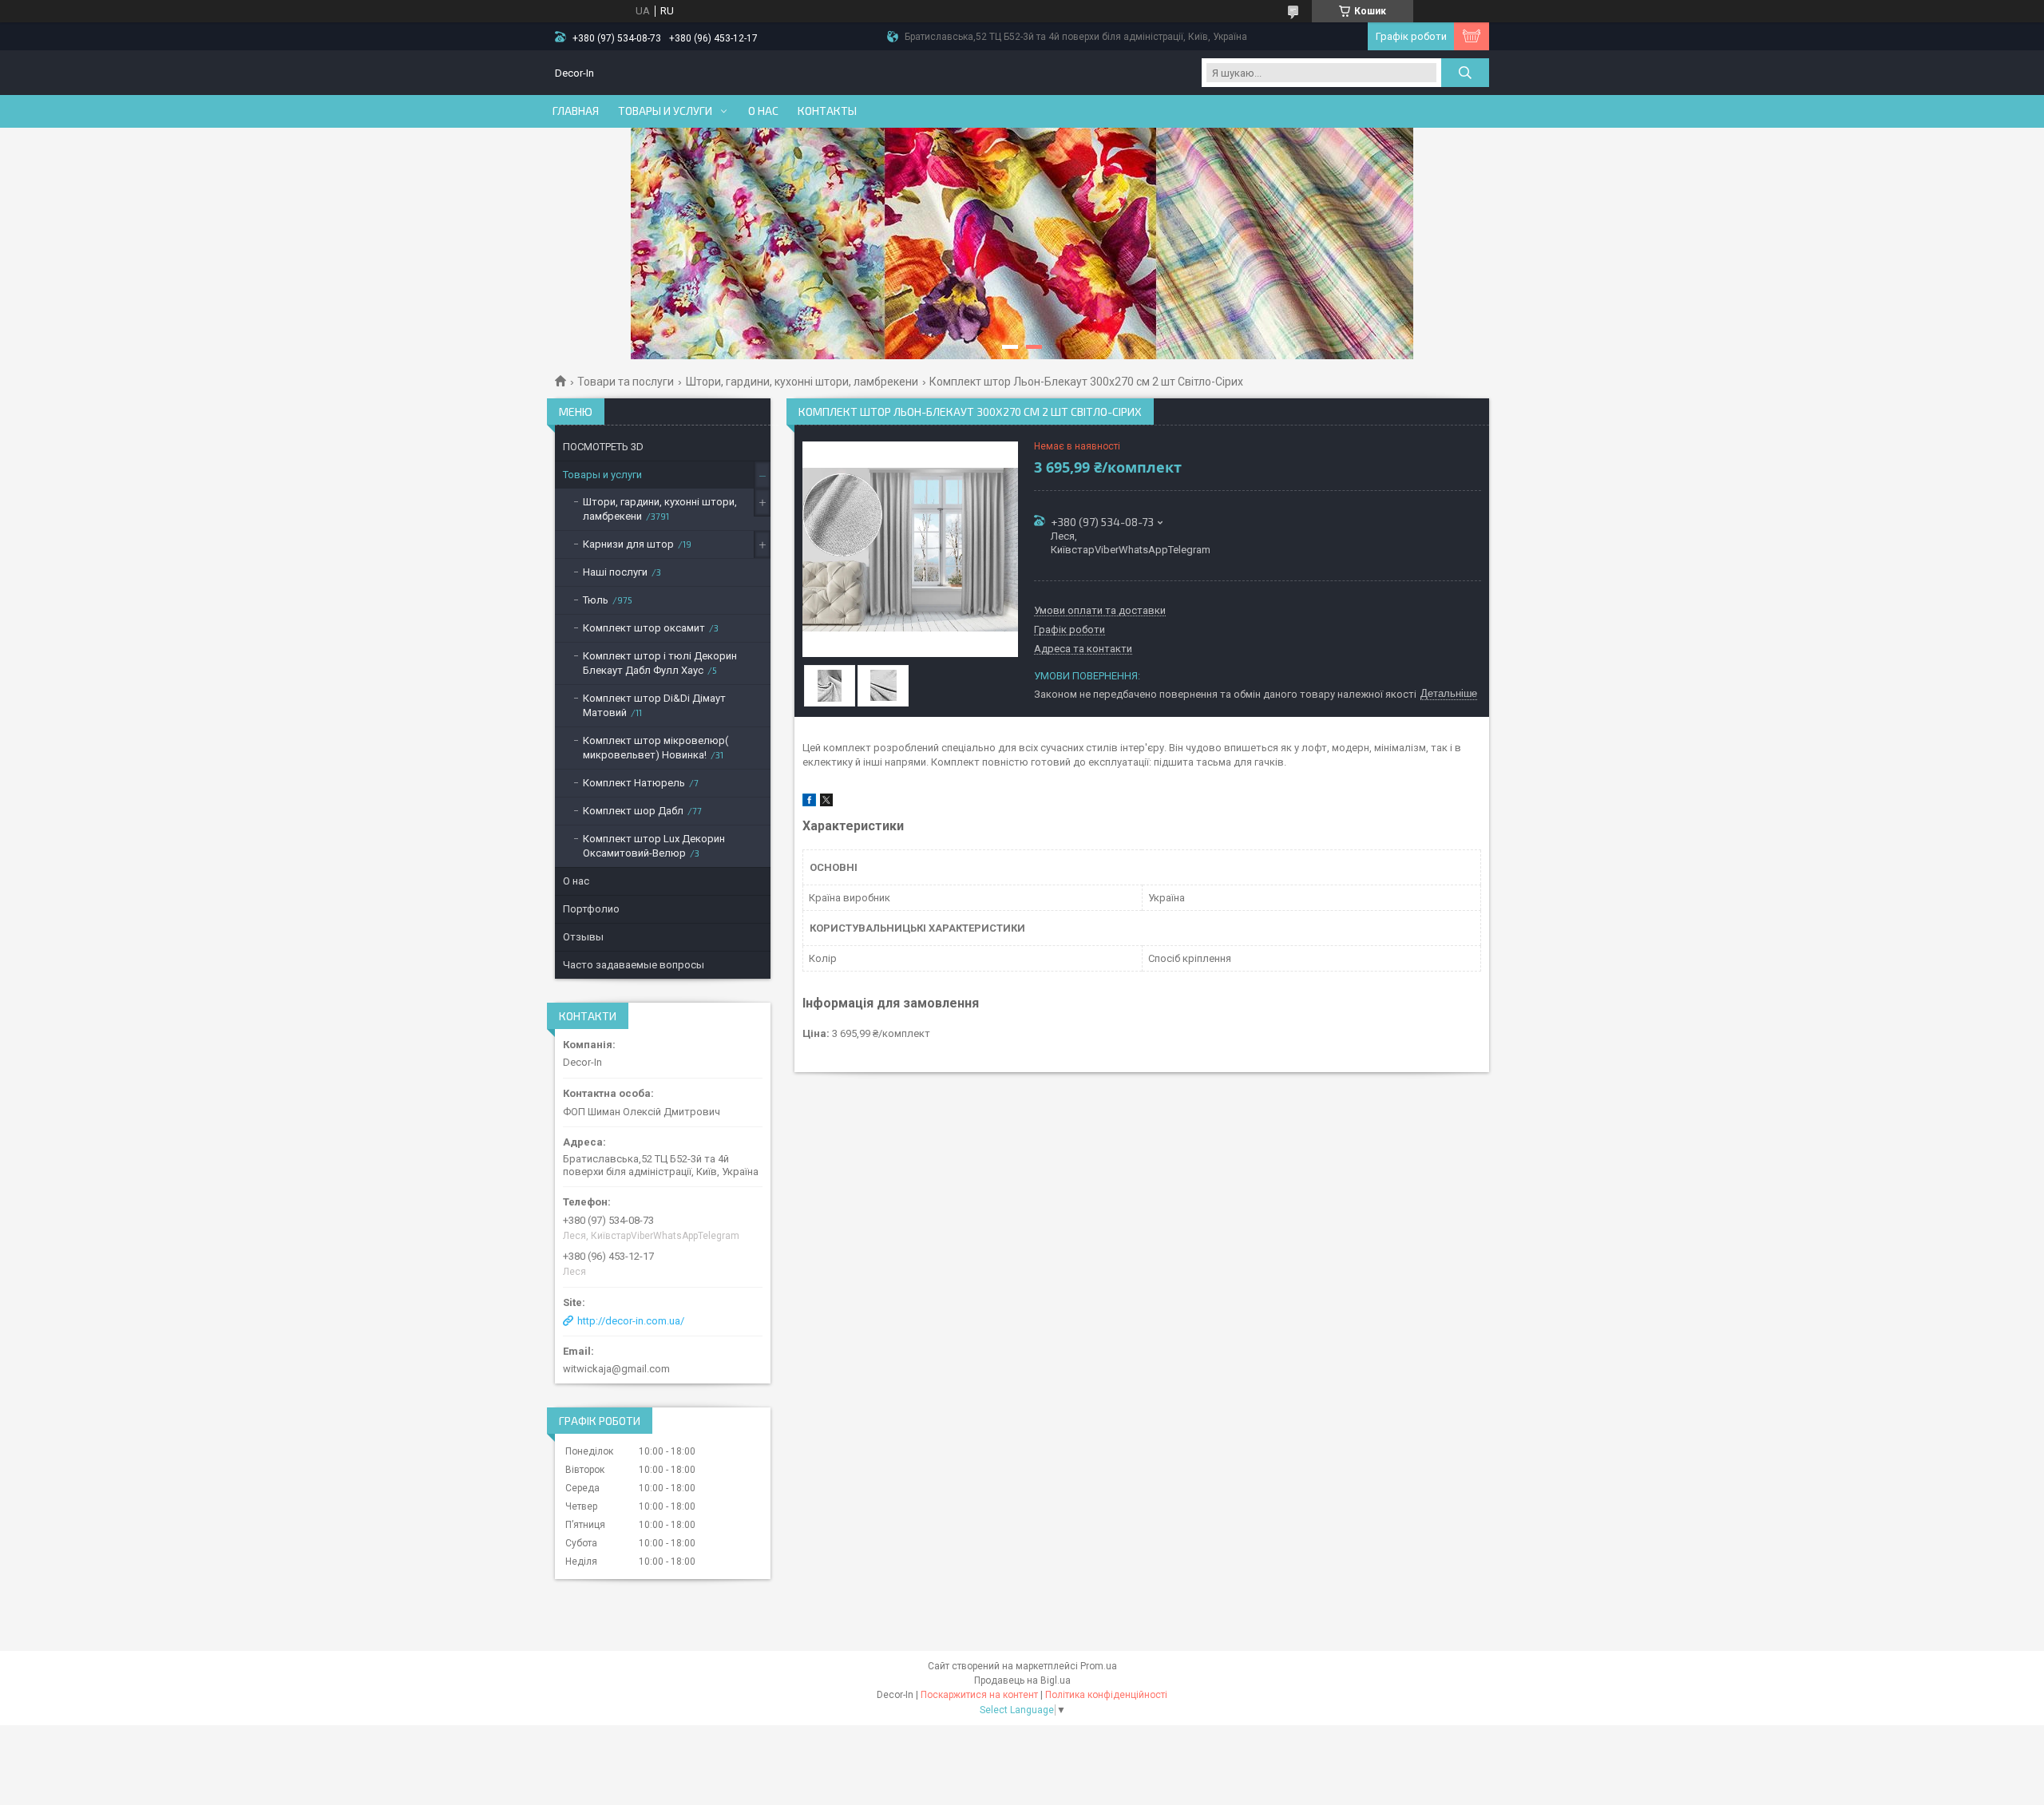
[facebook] (809, 803)
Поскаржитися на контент (979, 1695)
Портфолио (591, 909)
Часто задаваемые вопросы (634, 965)
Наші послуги (615, 572)
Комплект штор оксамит (644, 628)
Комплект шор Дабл (633, 811)
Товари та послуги (626, 382)
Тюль (596, 600)
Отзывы (583, 937)
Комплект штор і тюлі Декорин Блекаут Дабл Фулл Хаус (660, 663)
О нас (763, 111)
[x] (826, 803)
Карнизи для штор (628, 544)
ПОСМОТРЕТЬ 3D (603, 447)
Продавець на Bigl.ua (1022, 1680)
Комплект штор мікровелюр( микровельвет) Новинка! (656, 748)
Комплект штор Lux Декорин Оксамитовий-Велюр (654, 846)
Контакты (827, 111)
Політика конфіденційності (1106, 1695)
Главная (576, 111)
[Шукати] (1465, 73)
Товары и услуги (665, 111)
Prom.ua (1099, 1666)
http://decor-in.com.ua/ (631, 1321)
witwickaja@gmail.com (616, 1369)
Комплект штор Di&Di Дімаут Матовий (654, 705)
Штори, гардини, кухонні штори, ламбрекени (802, 382)
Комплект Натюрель (634, 783)
